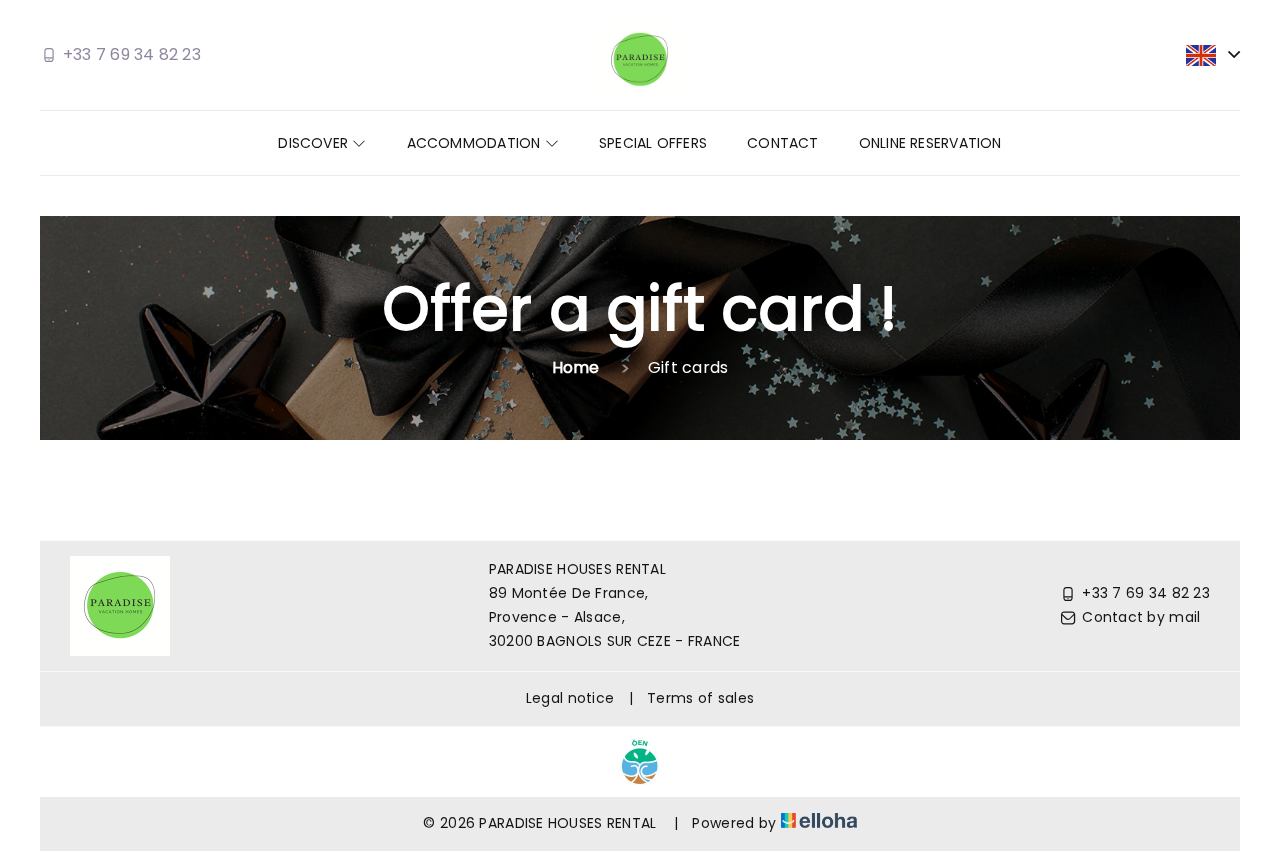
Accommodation (476, 143)
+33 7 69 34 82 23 (1146, 593)
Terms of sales (700, 698)
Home (576, 367)
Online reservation (930, 143)
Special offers (653, 143)
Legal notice (570, 698)
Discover (315, 143)
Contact (783, 143)
